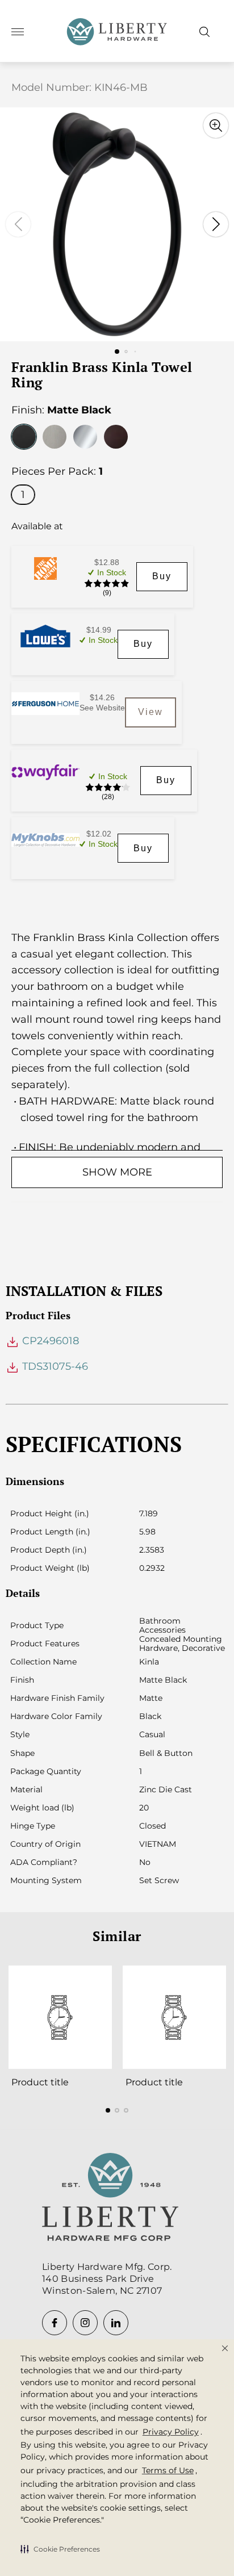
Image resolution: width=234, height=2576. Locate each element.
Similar (117, 1936)
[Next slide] (216, 224)
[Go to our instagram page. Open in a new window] (85, 2323)
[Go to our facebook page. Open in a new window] (55, 2323)
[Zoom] (216, 126)
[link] (162, 577)
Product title (40, 2082)
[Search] (204, 32)
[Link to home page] (110, 2198)
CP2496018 (49, 1341)
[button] (60, 2549)
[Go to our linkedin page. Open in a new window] (116, 2323)
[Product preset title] (60, 2017)
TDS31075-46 (54, 1366)
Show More (117, 1172)
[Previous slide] (18, 224)
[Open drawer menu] (18, 32)
